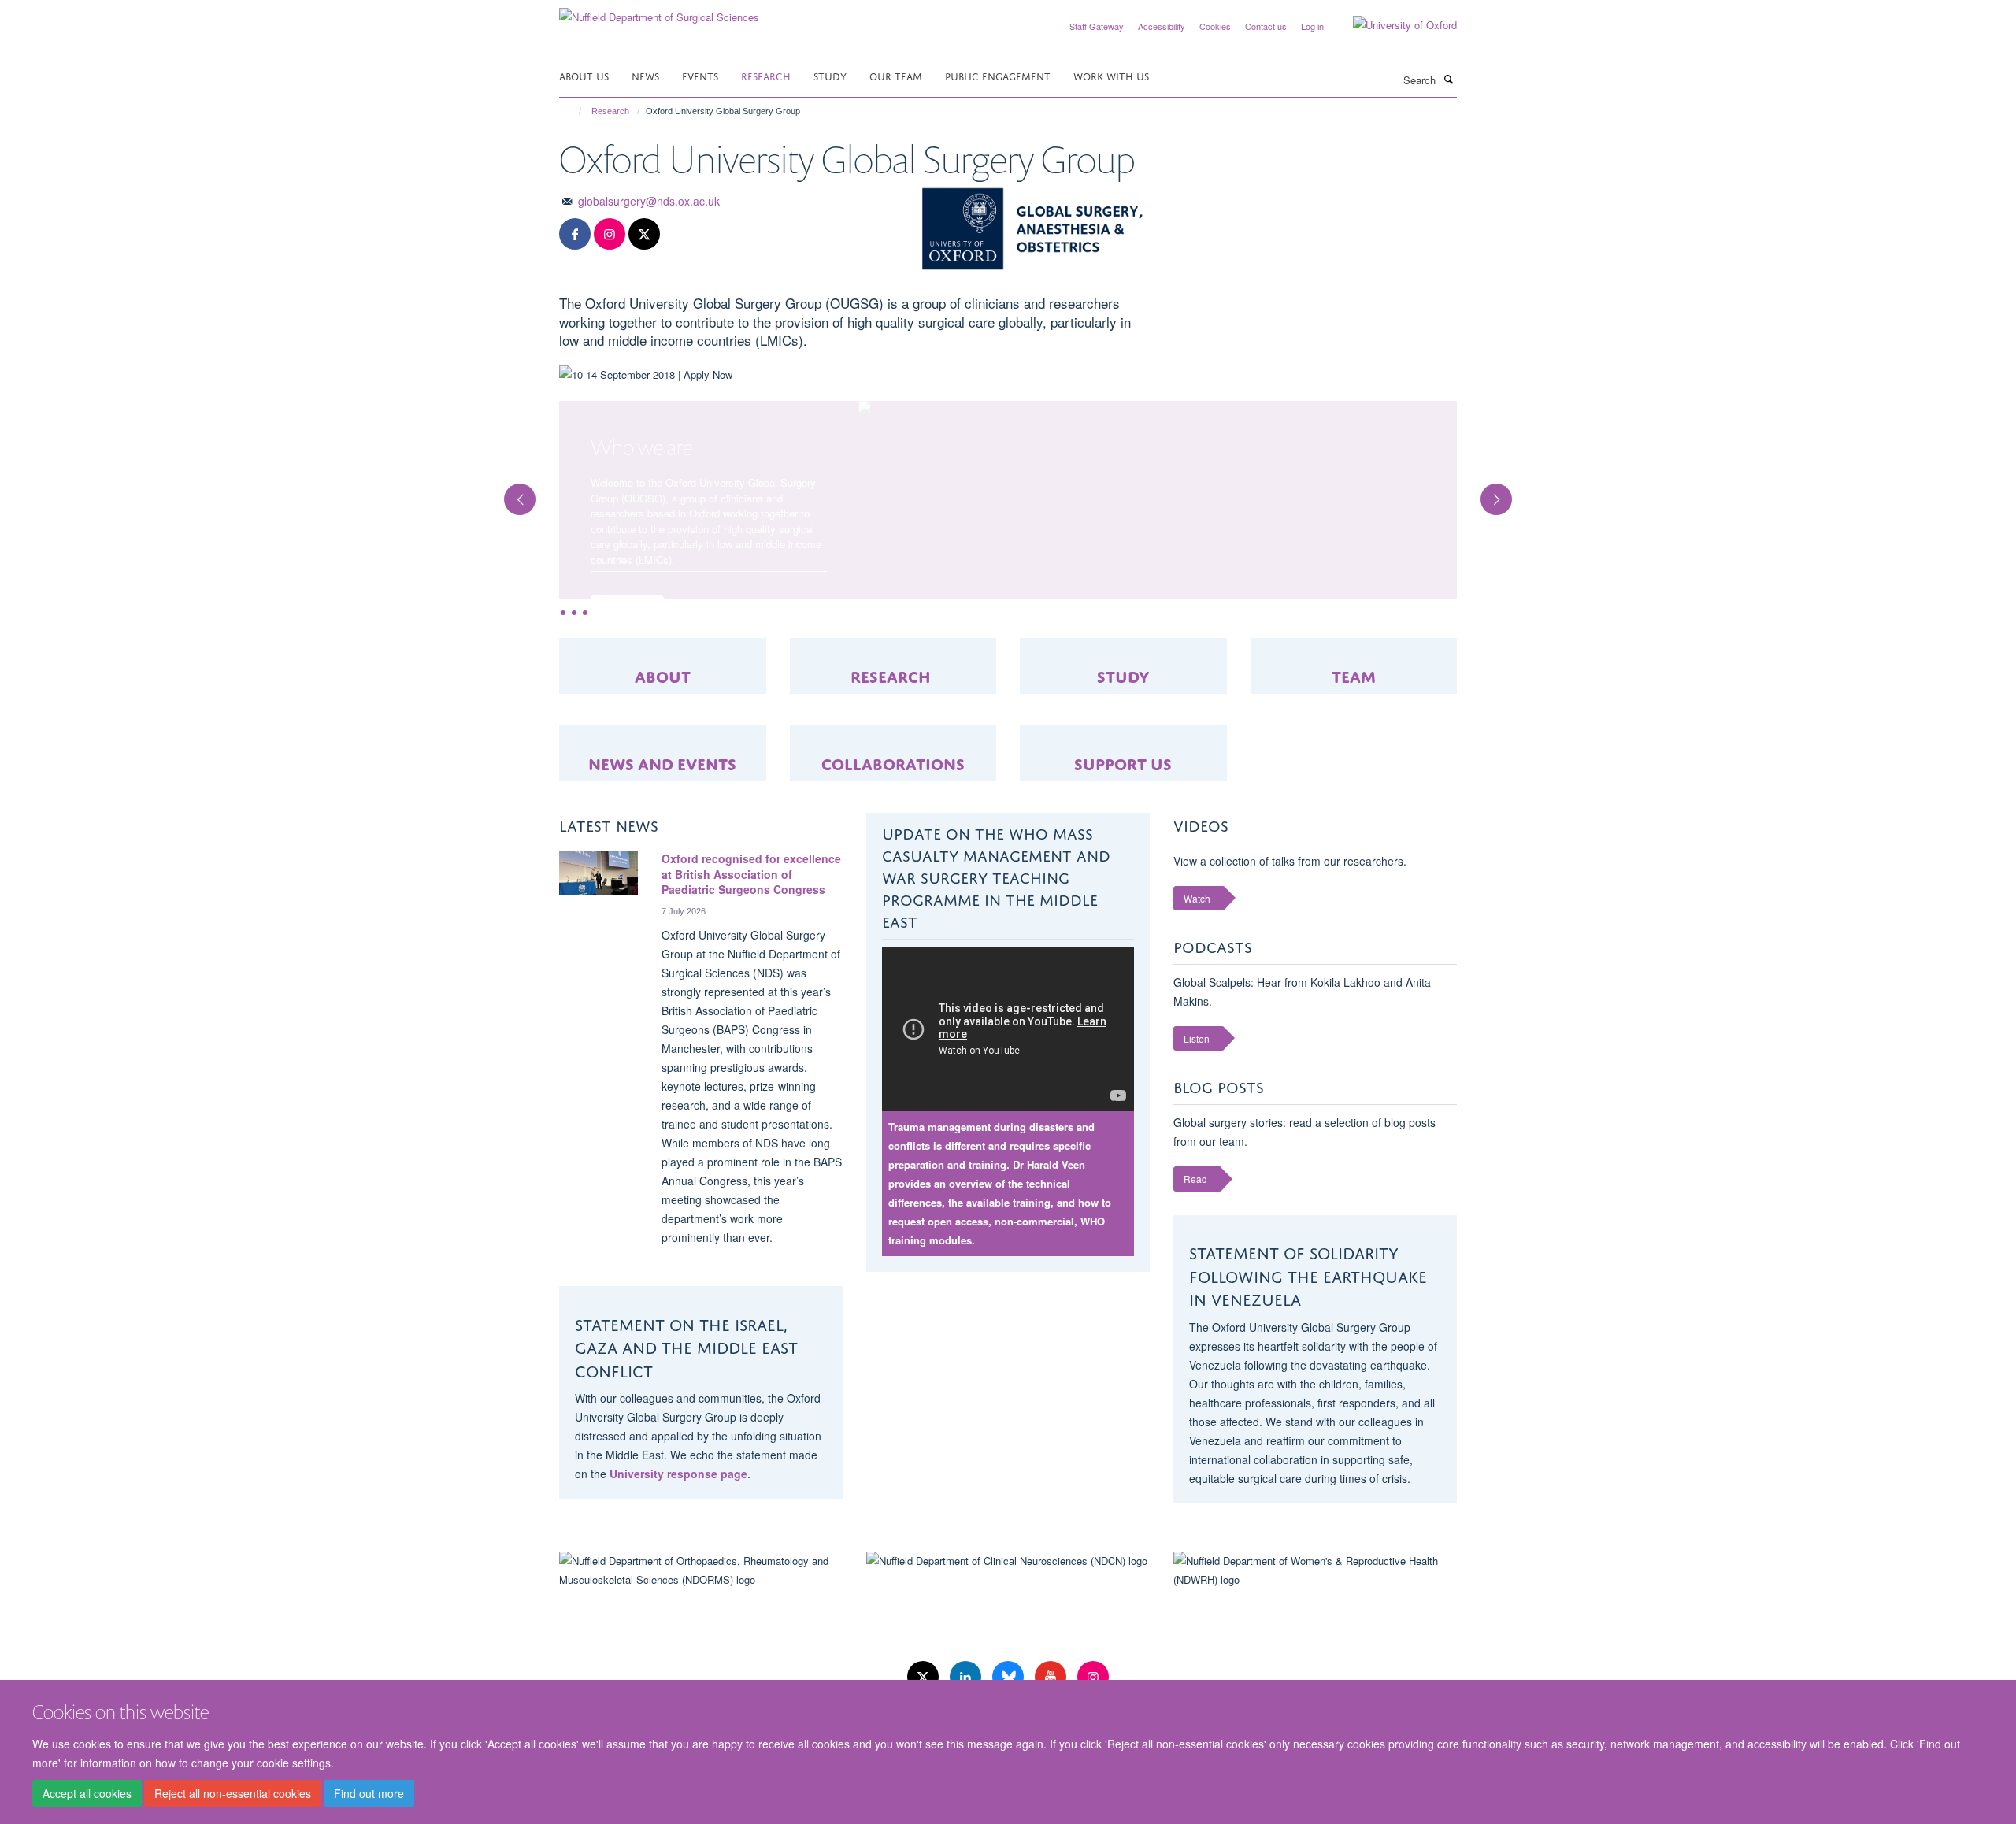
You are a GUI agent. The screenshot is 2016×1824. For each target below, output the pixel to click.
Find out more (369, 1793)
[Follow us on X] (644, 234)
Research (766, 75)
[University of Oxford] (1393, 25)
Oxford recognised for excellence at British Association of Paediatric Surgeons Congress (751, 935)
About (663, 736)
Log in (1312, 26)
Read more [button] (625, 608)
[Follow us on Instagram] (610, 234)
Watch (1197, 960)
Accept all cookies (87, 1793)
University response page (678, 1535)
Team (1354, 736)
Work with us (1111, 75)
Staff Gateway (1097, 26)
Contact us (1266, 26)
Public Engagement (998, 75)
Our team (896, 75)
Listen (1197, 1100)
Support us (1123, 823)
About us (584, 75)
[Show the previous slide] (512, 522)
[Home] (573, 111)
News (645, 75)
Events (700, 75)
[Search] (1448, 79)
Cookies (1215, 26)
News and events (662, 823)
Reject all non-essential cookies (233, 1793)
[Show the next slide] (1504, 522)
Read (1195, 1240)
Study (830, 75)
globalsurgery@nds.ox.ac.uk (649, 201)
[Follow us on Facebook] (575, 234)
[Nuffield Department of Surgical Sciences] (659, 11)
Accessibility (1162, 26)
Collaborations (893, 823)
